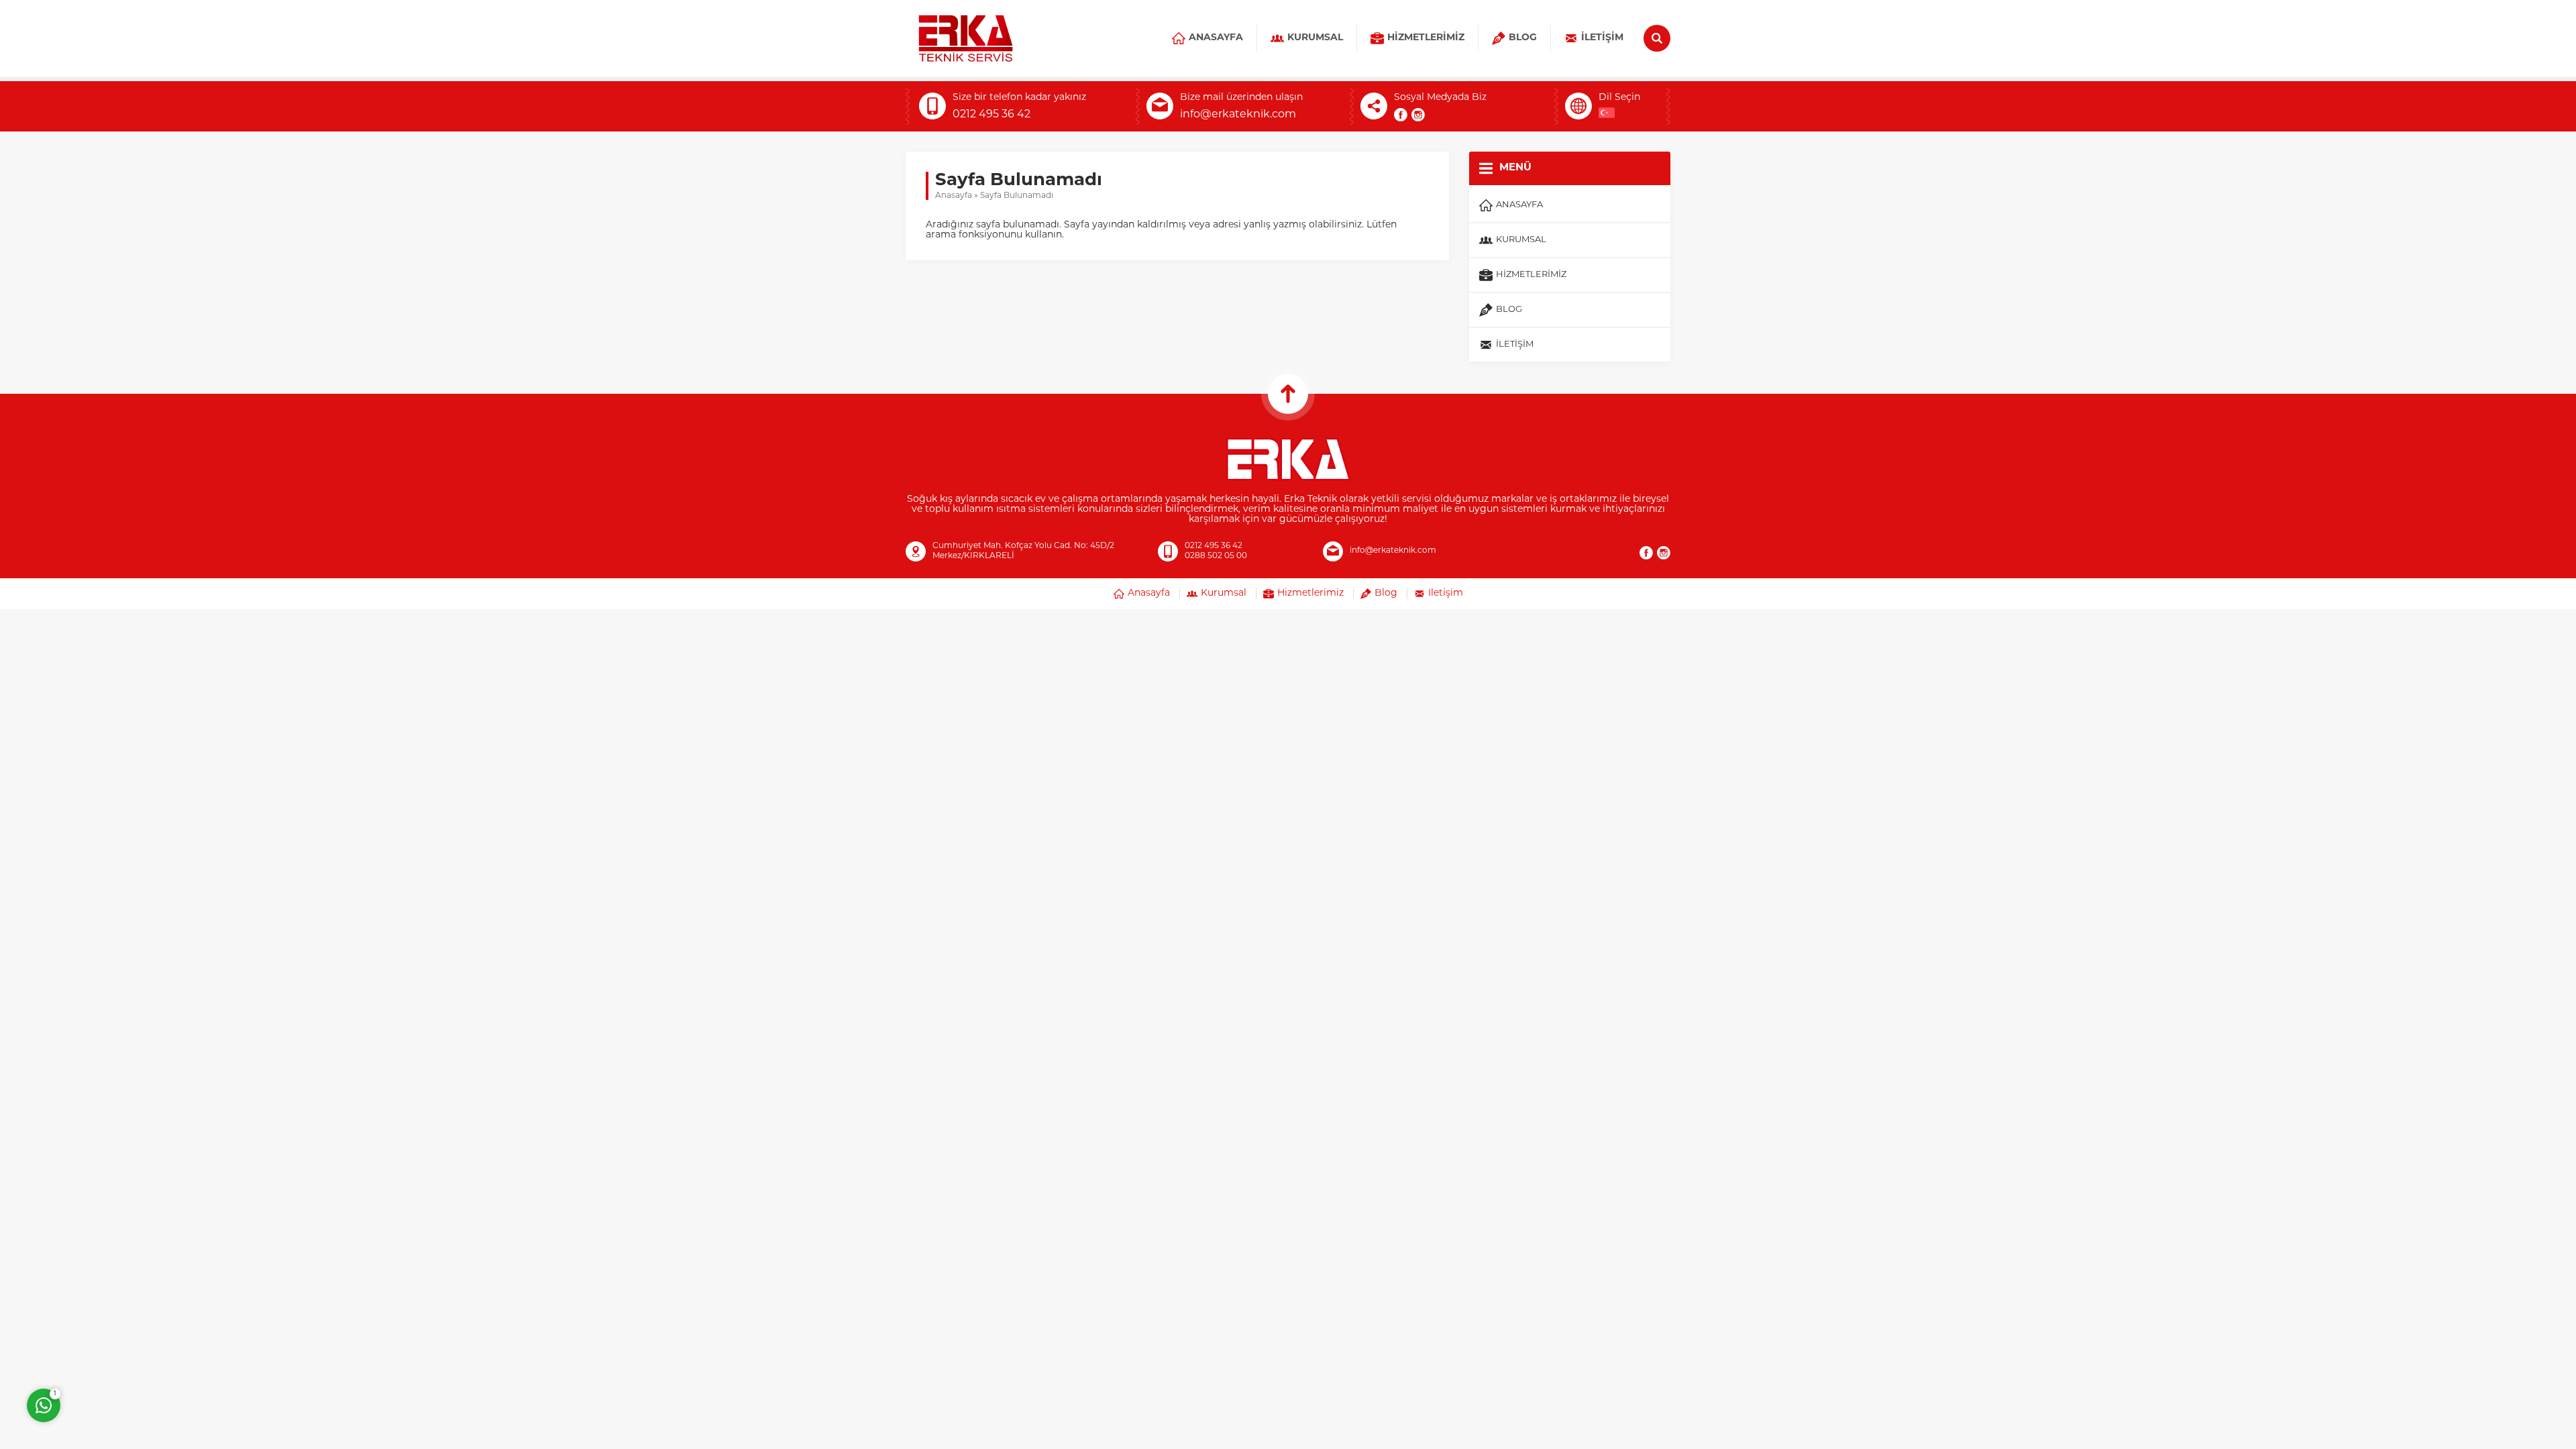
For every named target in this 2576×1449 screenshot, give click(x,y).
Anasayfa (954, 196)
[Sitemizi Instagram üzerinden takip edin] (1418, 115)
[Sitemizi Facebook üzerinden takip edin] (1401, 115)
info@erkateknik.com (1238, 115)
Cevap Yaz (127, 1351)
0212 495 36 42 (991, 115)
